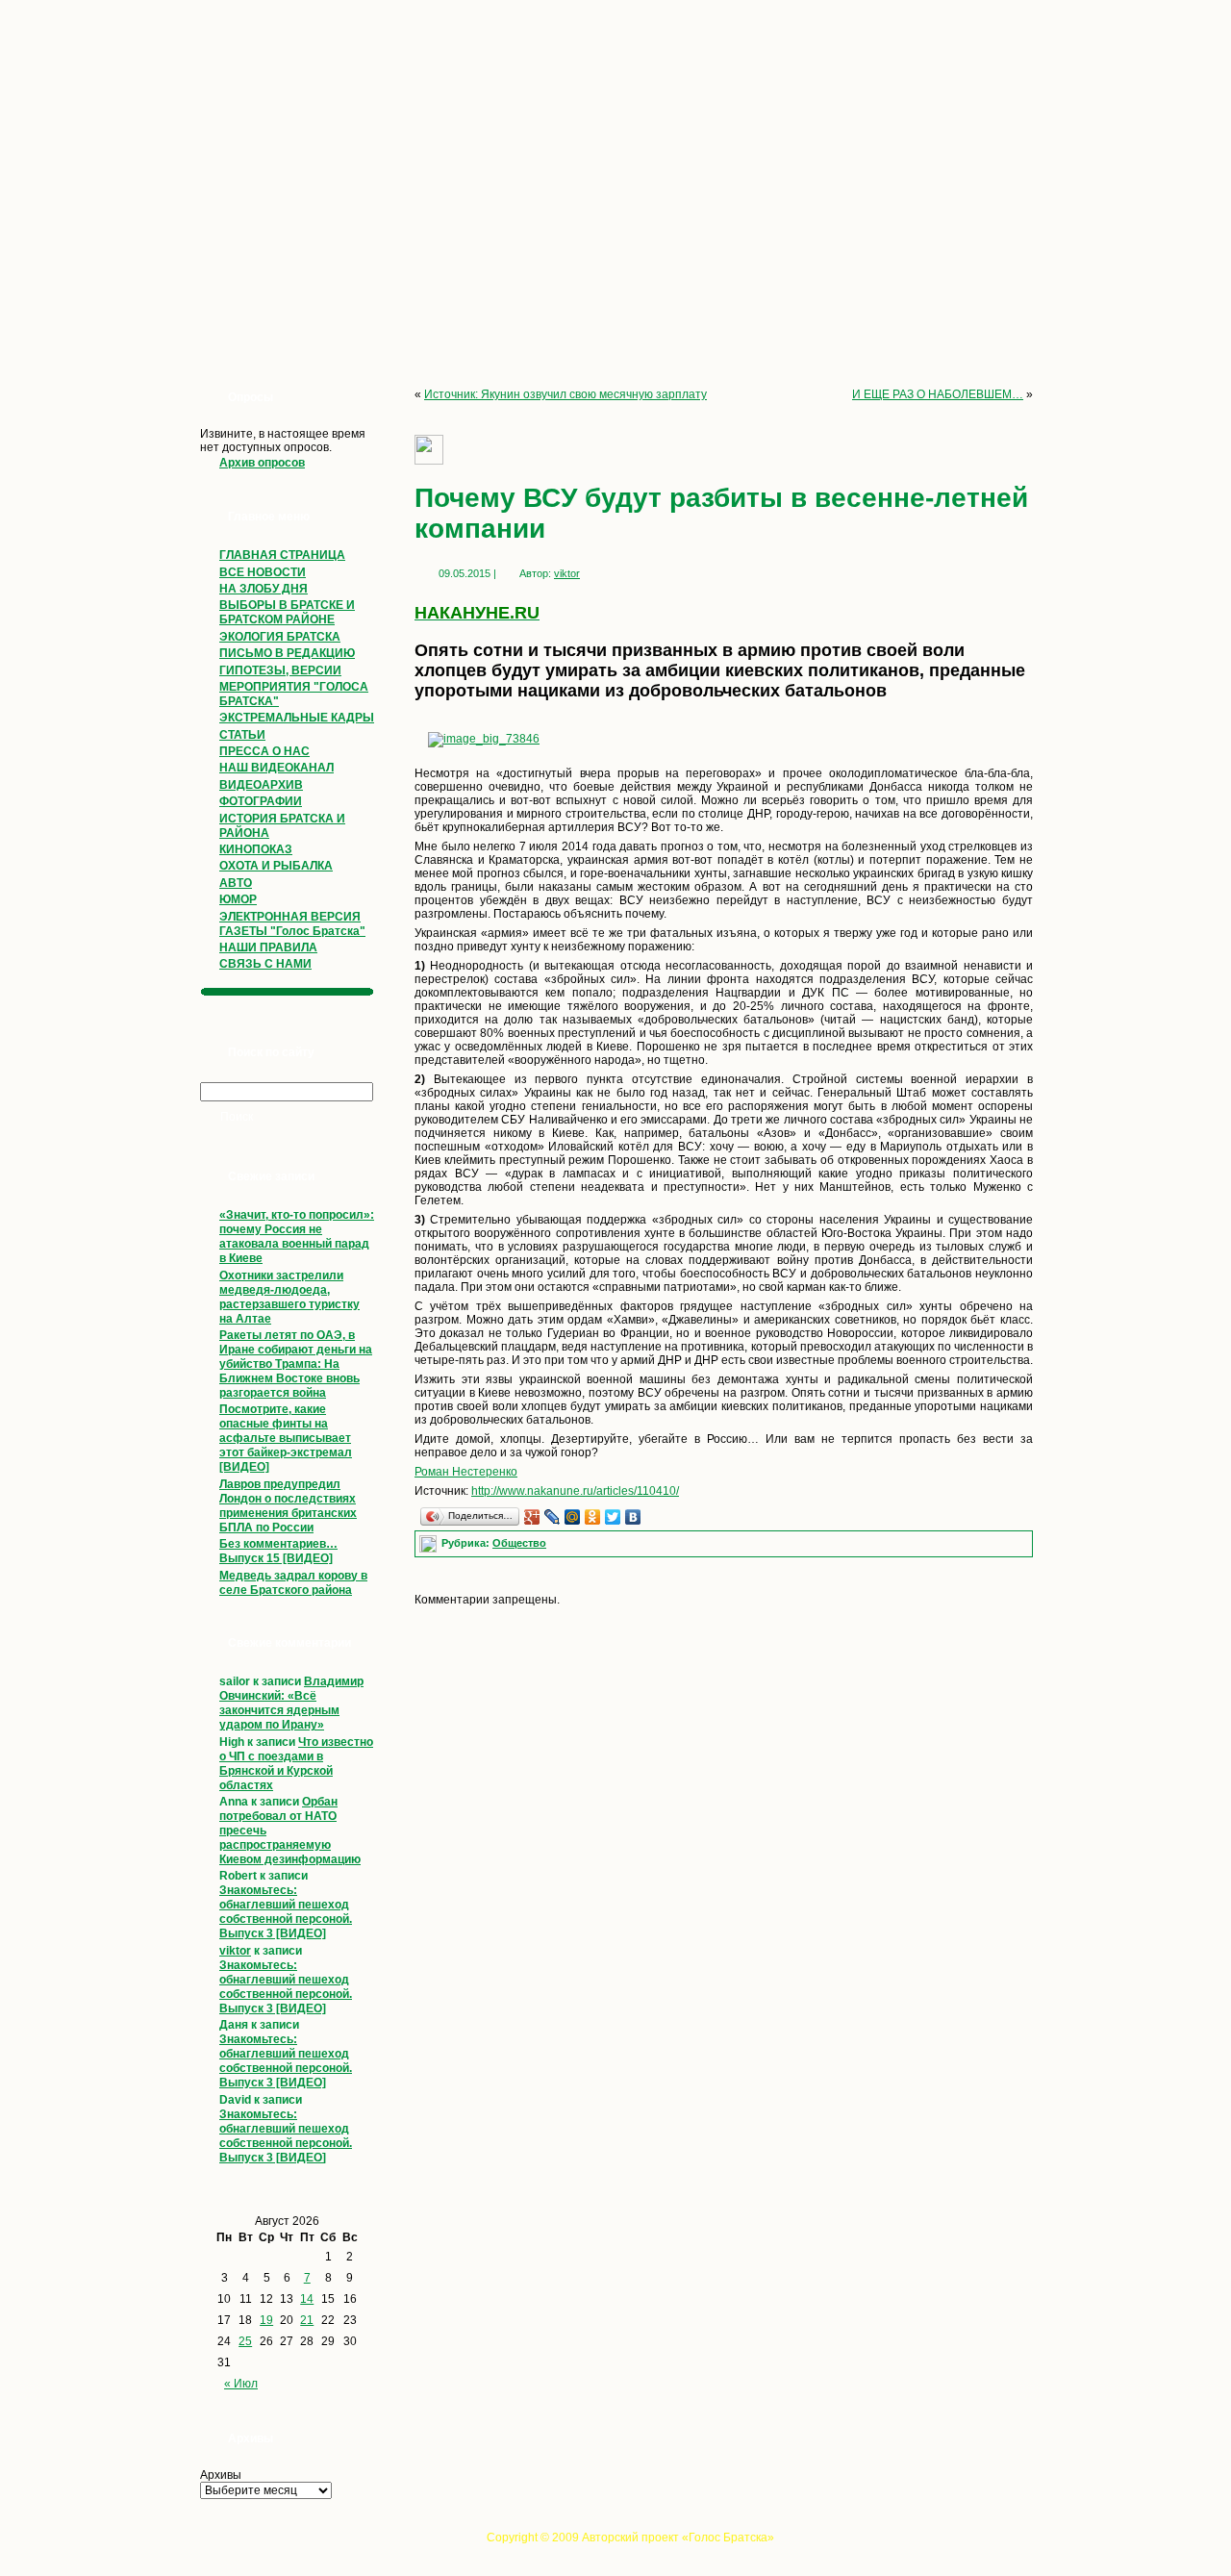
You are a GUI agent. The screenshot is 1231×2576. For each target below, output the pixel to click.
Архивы (221, 2475)
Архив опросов (262, 463)
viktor (235, 1951)
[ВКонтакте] (633, 1517)
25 (245, 2341)
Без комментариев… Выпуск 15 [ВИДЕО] (278, 1551)
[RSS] (195, 2543)
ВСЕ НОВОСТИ (263, 572)
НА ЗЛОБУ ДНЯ (264, 589)
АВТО (236, 883)
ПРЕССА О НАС (264, 751)
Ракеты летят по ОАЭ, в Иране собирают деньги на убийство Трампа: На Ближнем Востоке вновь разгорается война (296, 1364)
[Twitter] (613, 1517)
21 (307, 2320)
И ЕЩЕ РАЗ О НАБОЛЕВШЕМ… (938, 394)
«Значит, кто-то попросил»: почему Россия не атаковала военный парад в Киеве (297, 1237)
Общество (519, 1543)
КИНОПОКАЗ (256, 849)
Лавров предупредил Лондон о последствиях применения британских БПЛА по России (288, 1506)
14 (307, 2299)
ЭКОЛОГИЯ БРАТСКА (280, 637)
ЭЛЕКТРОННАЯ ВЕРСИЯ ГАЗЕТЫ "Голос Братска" (292, 924)
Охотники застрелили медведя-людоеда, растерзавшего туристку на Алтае (289, 1297)
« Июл (241, 2384)
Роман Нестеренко (466, 1472)
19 (266, 2320)
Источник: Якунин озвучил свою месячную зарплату (565, 394)
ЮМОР (238, 899)
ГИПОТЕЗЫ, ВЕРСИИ (280, 670)
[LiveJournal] (553, 1517)
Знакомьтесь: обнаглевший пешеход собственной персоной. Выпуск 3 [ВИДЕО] (286, 1912)
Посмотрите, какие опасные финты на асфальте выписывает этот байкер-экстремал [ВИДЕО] (286, 1438)
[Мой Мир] (573, 1517)
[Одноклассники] (593, 1517)
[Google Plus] (532, 1517)
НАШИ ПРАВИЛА (268, 947)
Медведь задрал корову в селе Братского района (293, 1583)
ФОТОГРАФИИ (261, 801)
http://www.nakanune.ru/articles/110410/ (575, 1491)
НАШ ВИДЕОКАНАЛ (276, 768)
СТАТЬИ (242, 735)
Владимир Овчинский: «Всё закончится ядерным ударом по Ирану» (291, 1703)
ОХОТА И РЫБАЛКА (276, 866)
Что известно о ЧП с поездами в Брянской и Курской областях (296, 1764)
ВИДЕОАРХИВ (261, 785)
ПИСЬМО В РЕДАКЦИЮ (287, 653)
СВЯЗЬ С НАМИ (265, 964)
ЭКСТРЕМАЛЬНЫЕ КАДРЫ (297, 718)
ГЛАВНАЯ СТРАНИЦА (282, 555)
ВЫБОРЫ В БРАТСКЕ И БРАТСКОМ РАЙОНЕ (287, 612)
